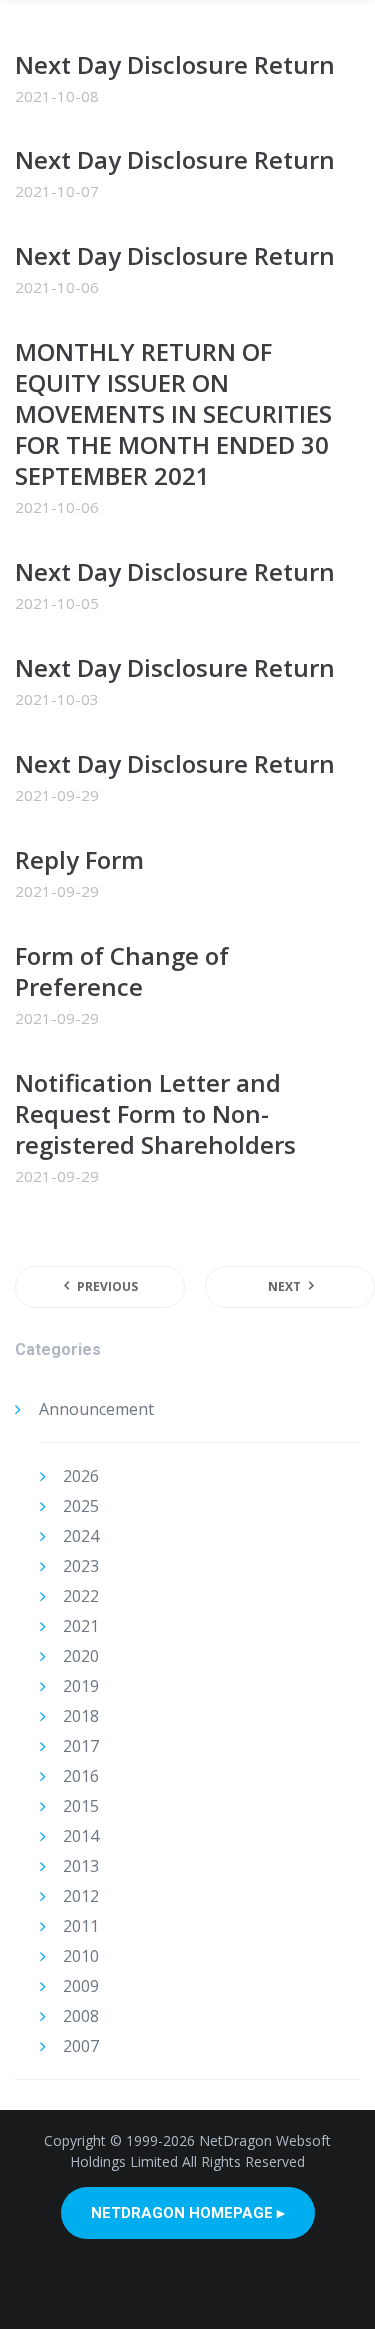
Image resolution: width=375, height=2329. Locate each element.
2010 (81, 1956)
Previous (107, 1286)
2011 (81, 1926)
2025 (81, 1506)
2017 (81, 1746)
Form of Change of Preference (122, 971)
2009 (81, 1986)
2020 (81, 1656)
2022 (81, 1596)
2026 (81, 1476)
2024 (81, 1536)
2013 (81, 1866)
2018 (81, 1716)
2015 (81, 1806)
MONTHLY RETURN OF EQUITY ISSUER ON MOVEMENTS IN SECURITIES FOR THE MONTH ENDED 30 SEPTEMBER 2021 (173, 413)
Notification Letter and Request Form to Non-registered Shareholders (158, 1113)
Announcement (96, 1409)
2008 (81, 2016)
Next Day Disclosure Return (175, 64)
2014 (81, 1836)
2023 (81, 1566)
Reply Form (82, 859)
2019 (81, 1686)
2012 (81, 1896)
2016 (81, 1776)
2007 (81, 2046)
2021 (81, 1626)
